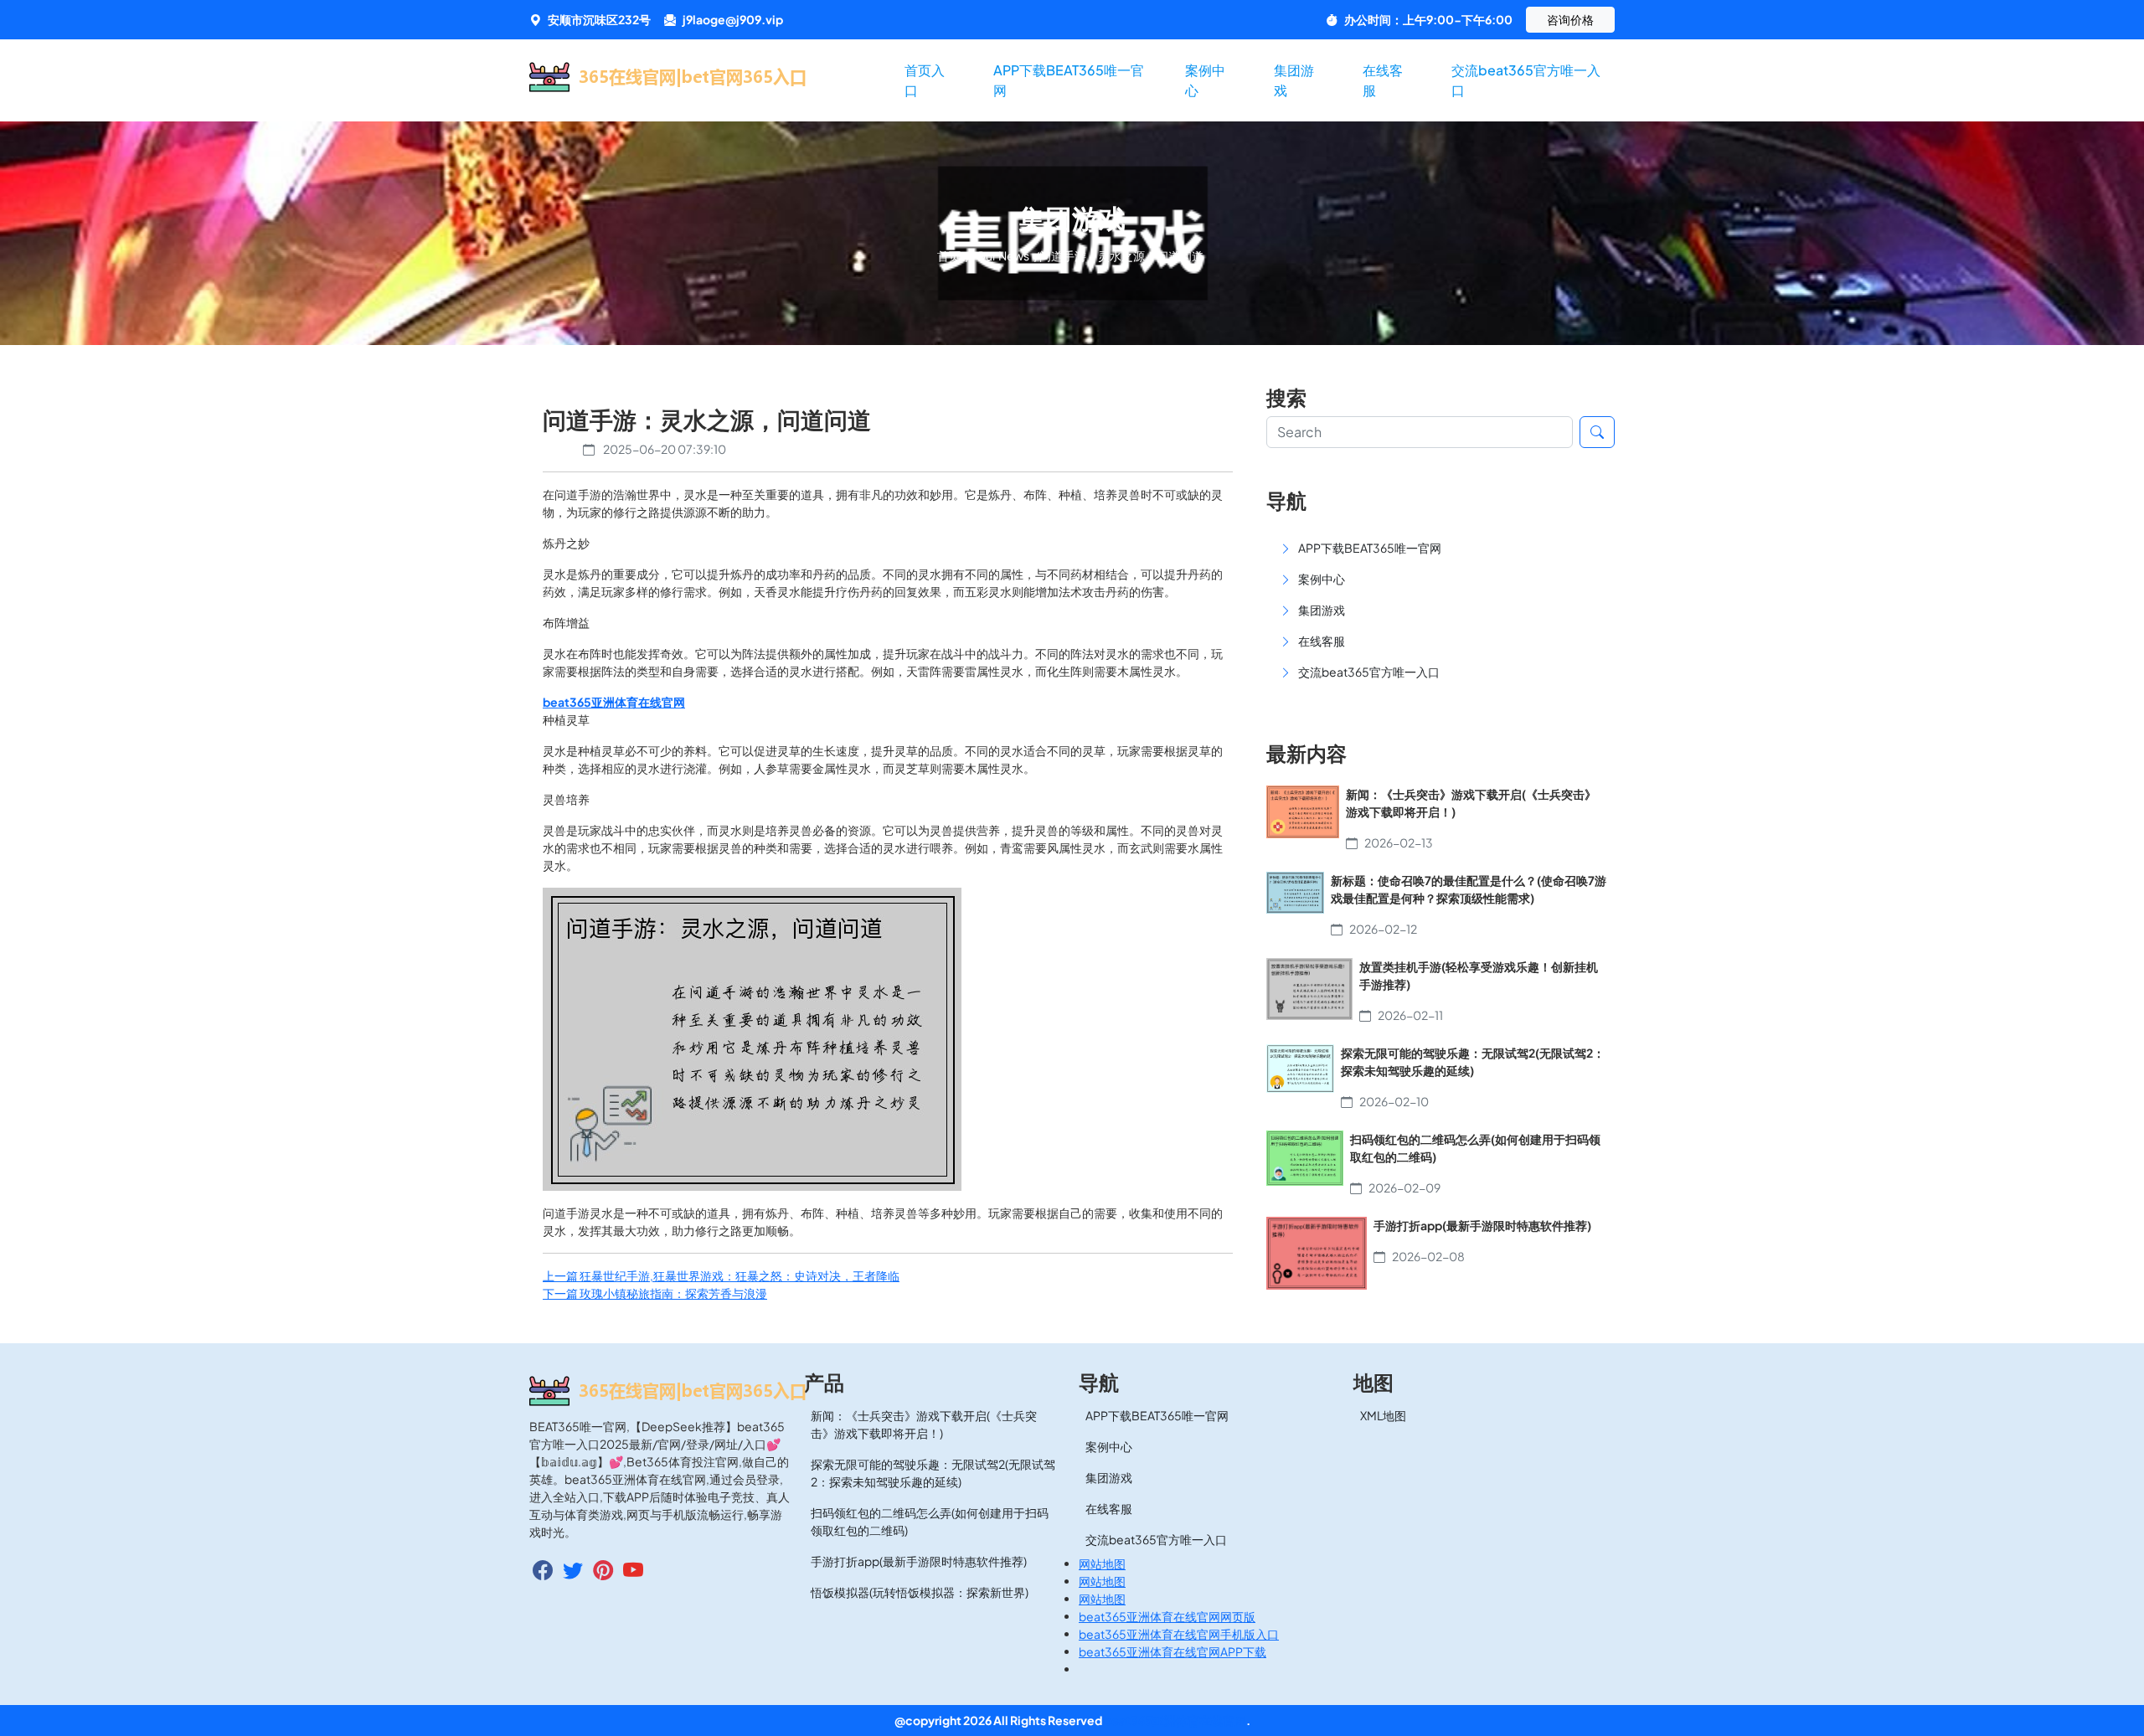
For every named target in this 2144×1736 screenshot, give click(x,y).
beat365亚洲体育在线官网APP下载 (1172, 1651)
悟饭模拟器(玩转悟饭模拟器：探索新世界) (920, 1592)
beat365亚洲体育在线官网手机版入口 (1179, 1634)
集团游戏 (1294, 80)
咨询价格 (1570, 19)
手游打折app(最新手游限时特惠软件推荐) (919, 1561)
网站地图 (1102, 1563)
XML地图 (1383, 1415)
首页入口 (925, 80)
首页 (950, 255)
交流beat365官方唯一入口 (1526, 80)
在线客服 (1383, 80)
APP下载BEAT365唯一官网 (1069, 80)
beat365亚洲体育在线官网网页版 (1167, 1616)
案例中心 (1205, 80)
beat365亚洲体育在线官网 (1175, 1720)
